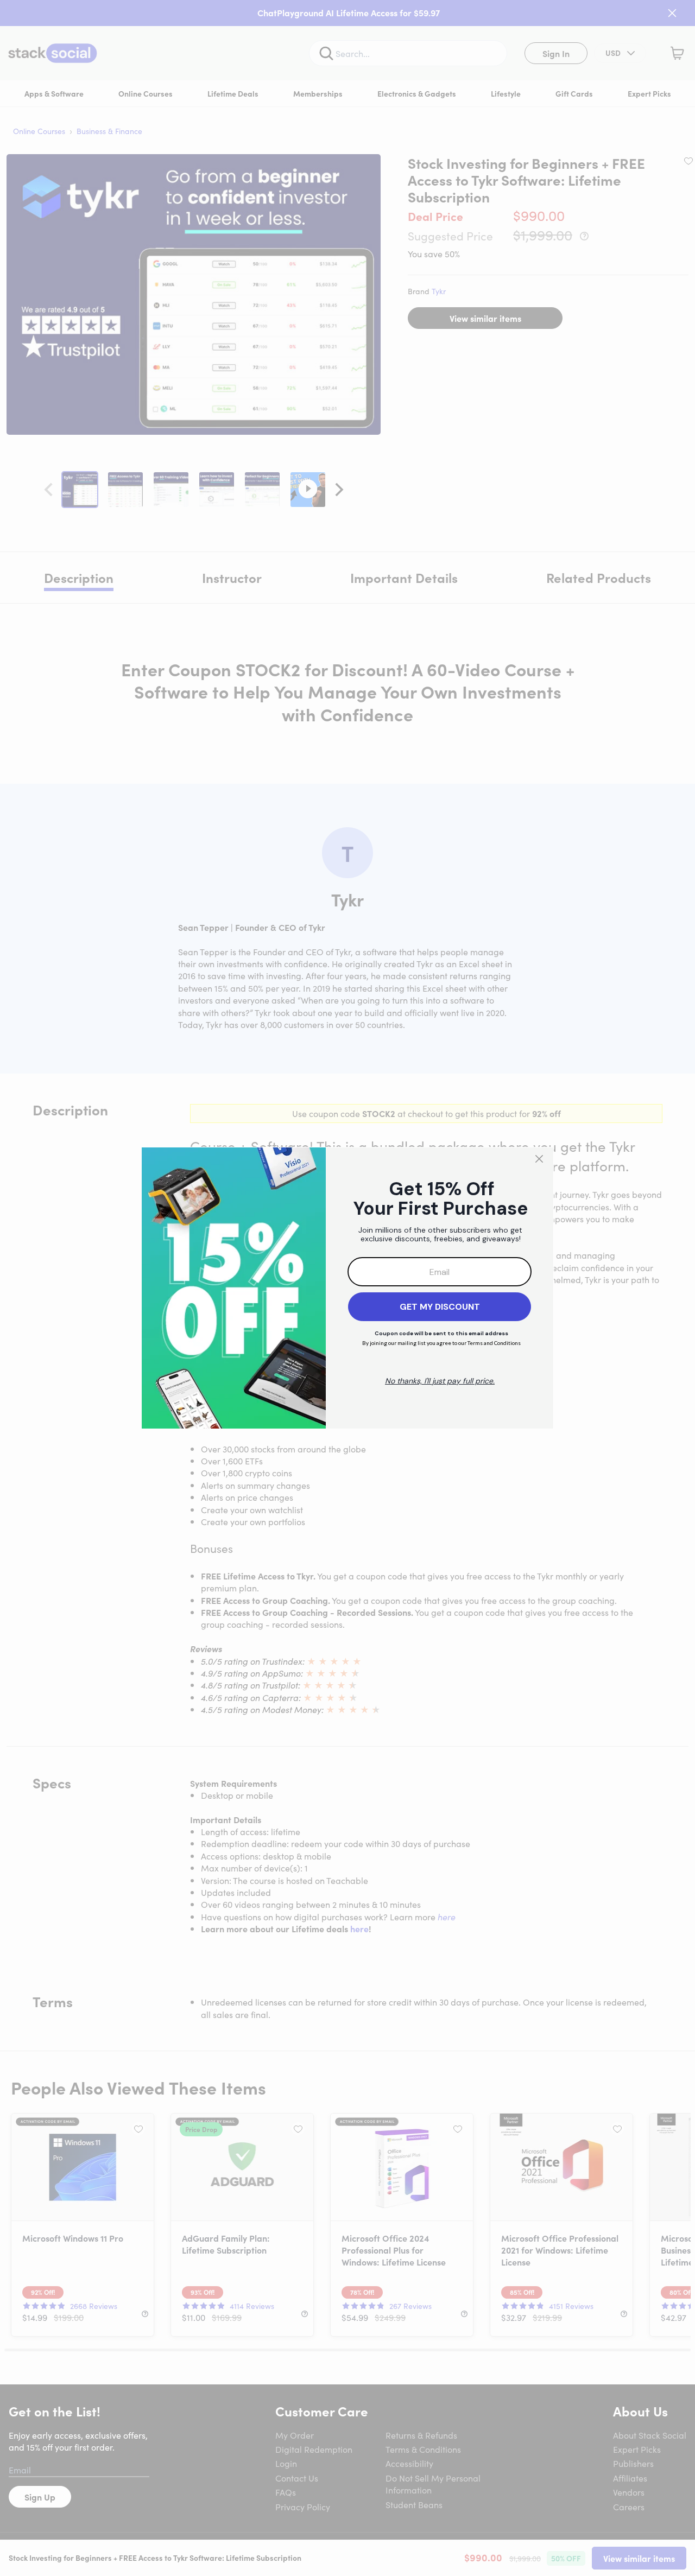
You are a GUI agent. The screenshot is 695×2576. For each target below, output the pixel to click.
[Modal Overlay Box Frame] (347, 1288)
